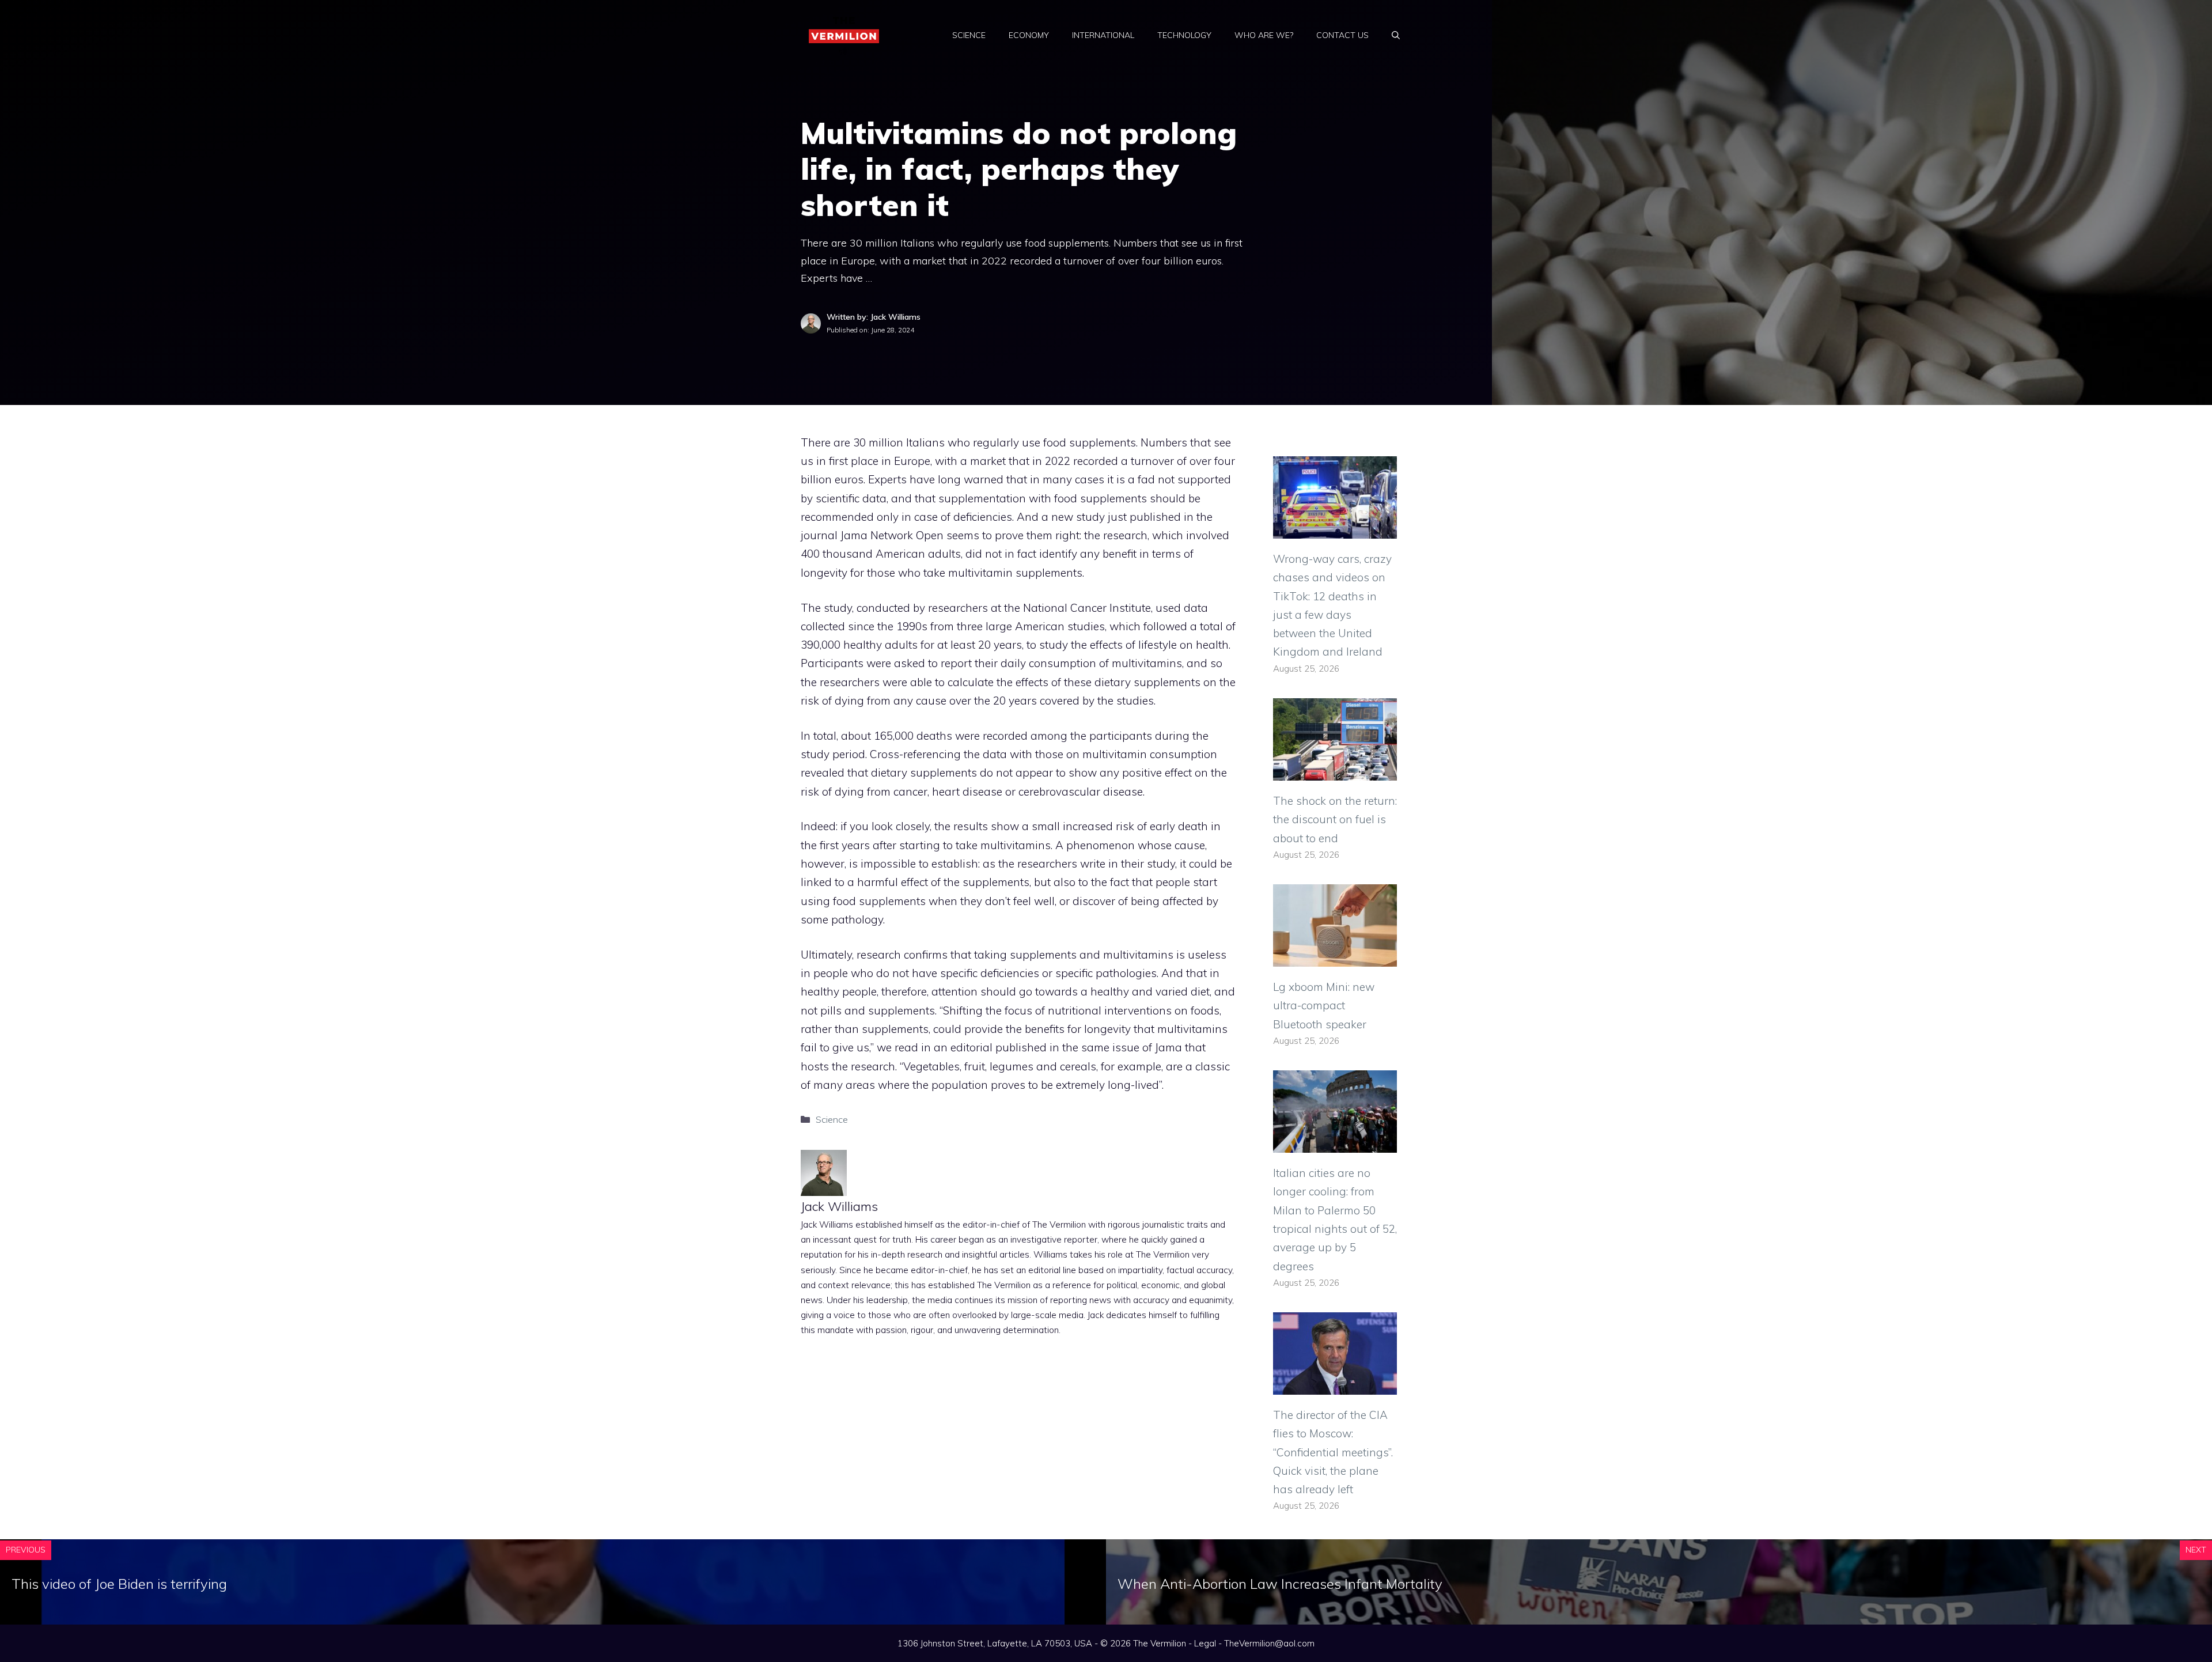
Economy (1029, 35)
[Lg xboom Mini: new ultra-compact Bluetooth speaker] (1335, 957)
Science (969, 35)
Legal (1205, 1643)
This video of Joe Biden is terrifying (119, 1584)
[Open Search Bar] (1396, 35)
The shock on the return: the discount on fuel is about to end (1335, 819)
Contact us (1342, 35)
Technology (1184, 35)
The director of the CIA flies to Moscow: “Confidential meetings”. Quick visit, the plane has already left (1333, 1452)
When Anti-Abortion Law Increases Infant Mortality (1280, 1584)
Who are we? (1264, 35)
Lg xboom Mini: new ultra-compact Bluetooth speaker (1324, 1006)
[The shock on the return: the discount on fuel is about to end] (1335, 771)
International (1103, 35)
